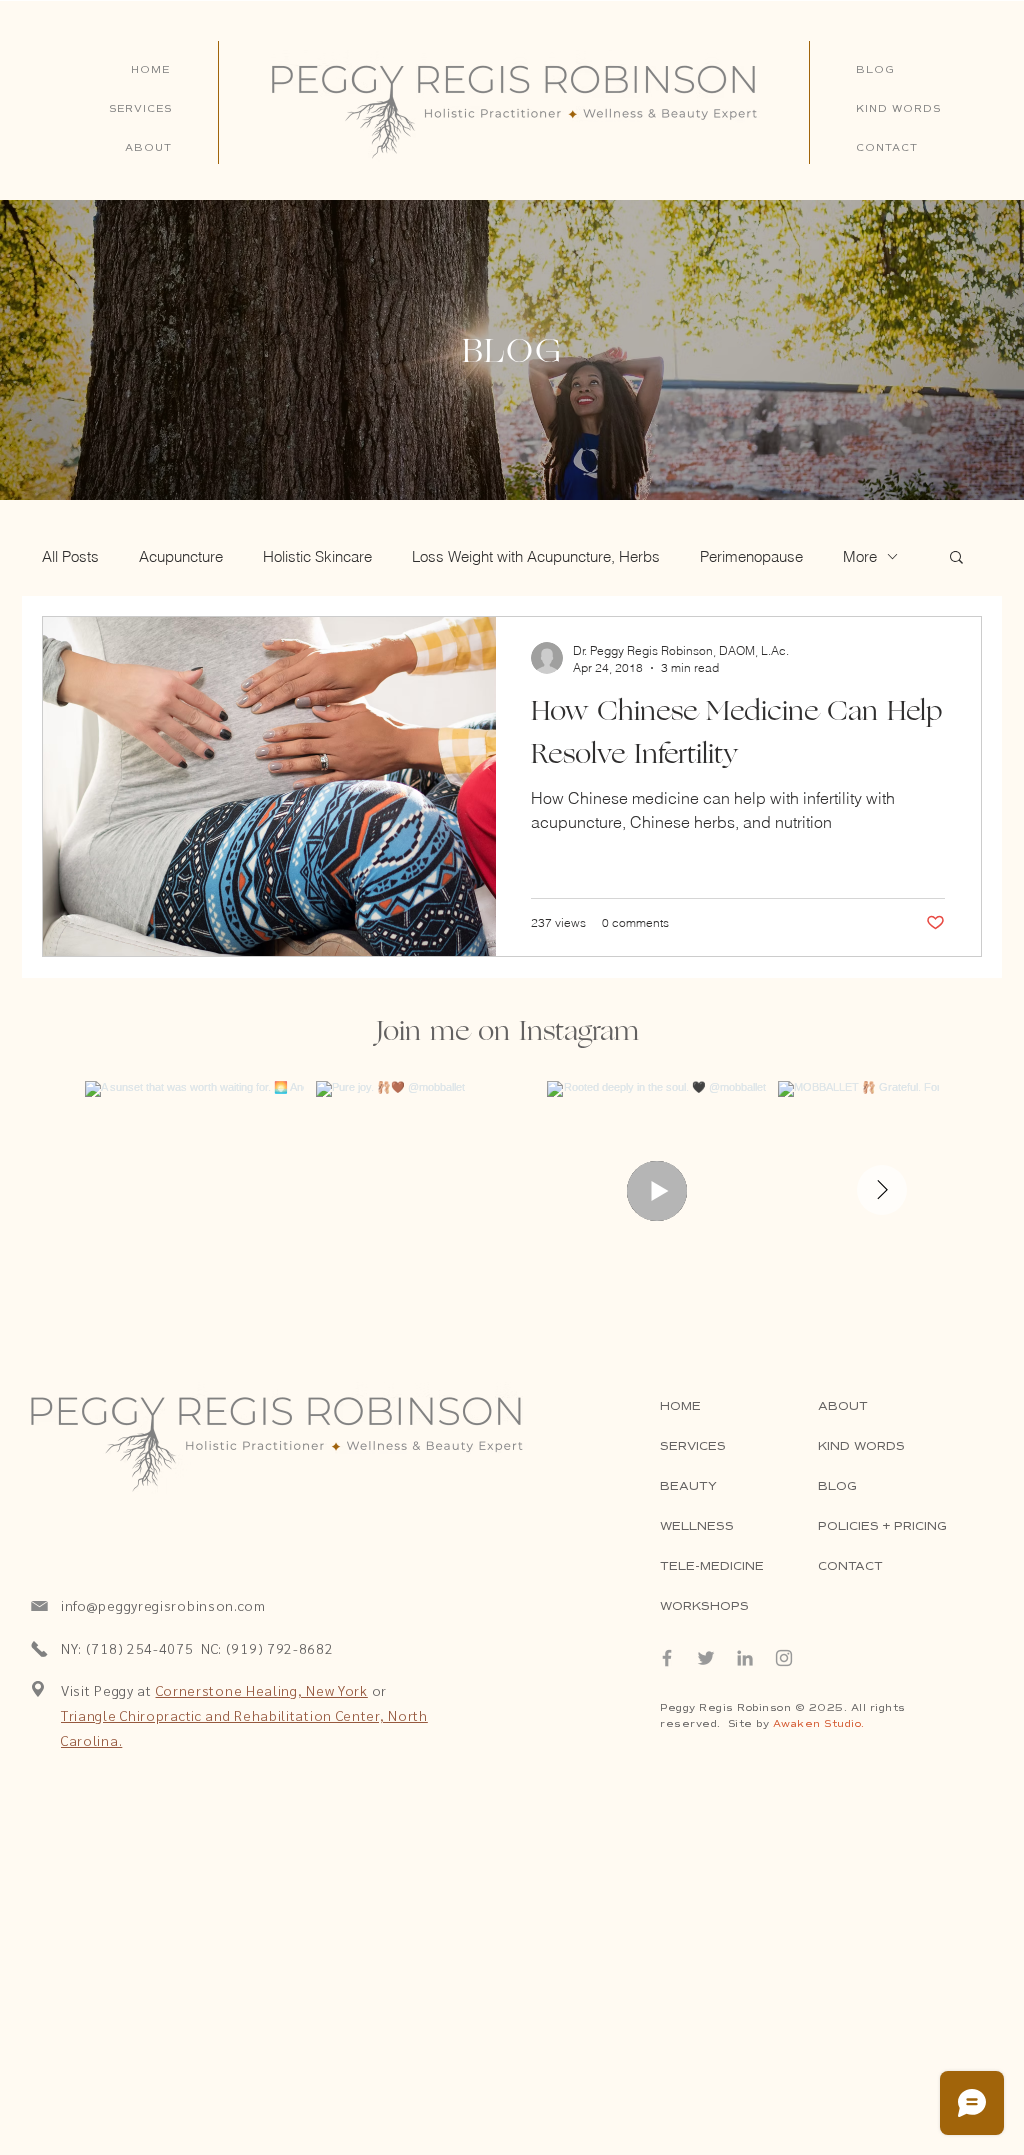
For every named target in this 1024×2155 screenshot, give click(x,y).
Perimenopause (751, 556)
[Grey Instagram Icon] (784, 1658)
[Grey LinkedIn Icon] (745, 1658)
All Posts (70, 556)
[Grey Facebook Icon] (667, 1658)
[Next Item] (882, 1190)
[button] (956, 558)
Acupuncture (181, 556)
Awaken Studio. (819, 1723)
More (860, 556)
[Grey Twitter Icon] (706, 1658)
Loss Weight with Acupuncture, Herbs (536, 556)
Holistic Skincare (317, 556)
